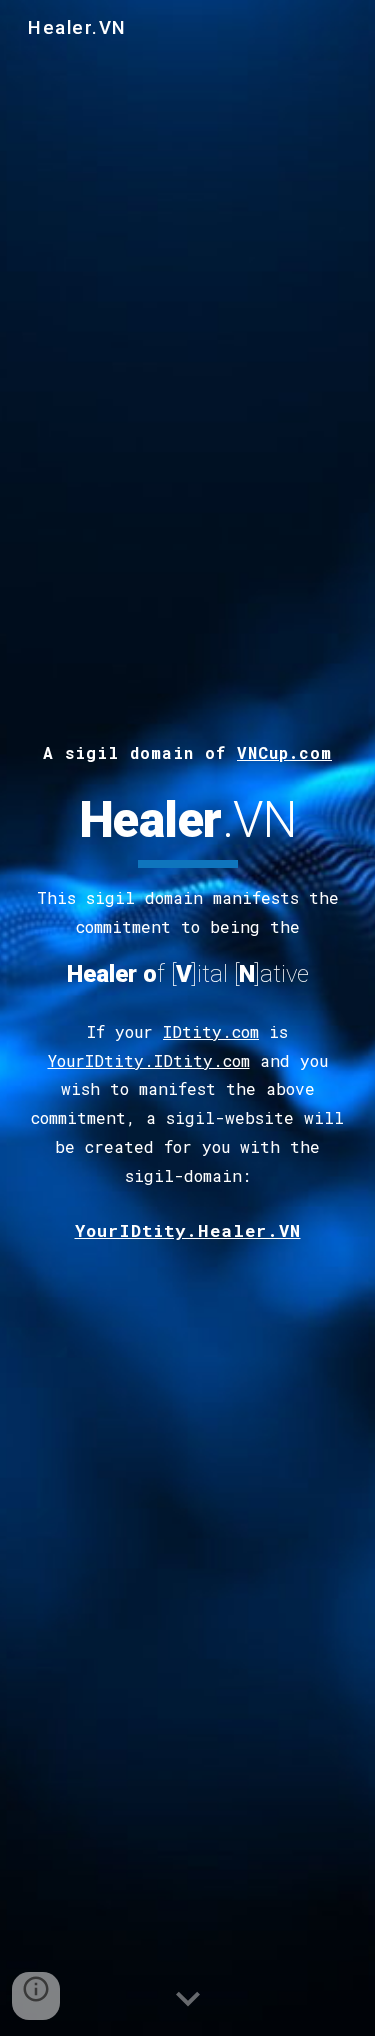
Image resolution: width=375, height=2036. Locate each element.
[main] (188, 749)
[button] (188, 2000)
